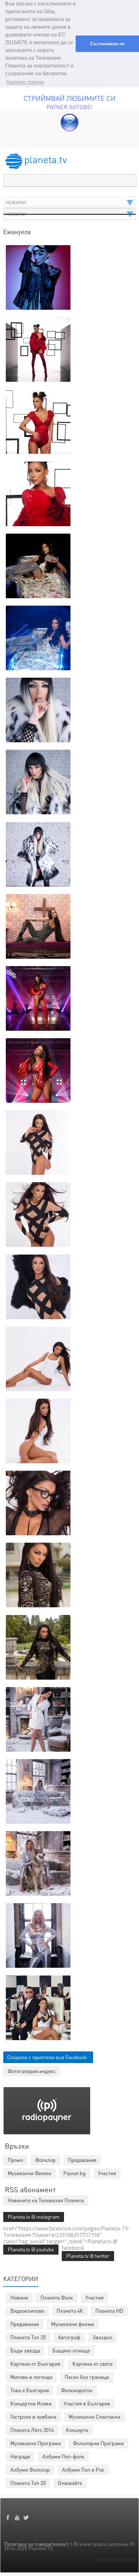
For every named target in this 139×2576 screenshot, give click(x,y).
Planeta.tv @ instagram (34, 2217)
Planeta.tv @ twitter (88, 2256)
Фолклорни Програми (98, 2443)
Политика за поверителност (37, 2544)
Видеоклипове (27, 2311)
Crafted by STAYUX (115, 2559)
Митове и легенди (31, 2377)
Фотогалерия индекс (32, 2071)
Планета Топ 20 (28, 2337)
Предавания (25, 2324)
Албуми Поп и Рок (83, 2470)
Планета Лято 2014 (32, 2430)
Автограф (69, 2337)
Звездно (102, 2337)
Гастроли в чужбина (33, 2417)
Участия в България (87, 2403)
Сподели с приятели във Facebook (47, 2057)
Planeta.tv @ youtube (31, 2249)
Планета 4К (70, 2311)
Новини (19, 2297)
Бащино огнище (71, 2350)
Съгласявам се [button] (107, 44)
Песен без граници (87, 2377)
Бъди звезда (25, 2350)
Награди (20, 2456)
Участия (94, 2297)
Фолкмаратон (77, 2390)
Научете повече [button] (25, 82)
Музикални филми (73, 2324)
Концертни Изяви (31, 2403)
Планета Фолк (57, 2297)
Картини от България (35, 2364)
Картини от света (92, 2364)
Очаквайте (70, 2483)
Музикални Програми (36, 2443)
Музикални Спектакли (94, 2417)
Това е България (30, 2390)
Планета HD (109, 2311)
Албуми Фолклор (30, 2470)
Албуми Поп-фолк (63, 2456)
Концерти (77, 2430)
